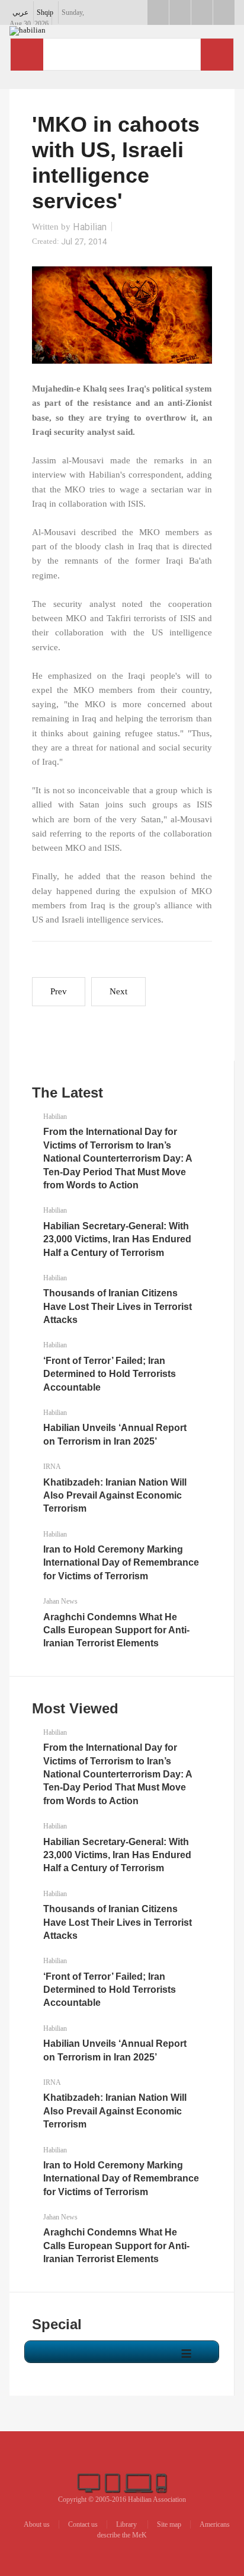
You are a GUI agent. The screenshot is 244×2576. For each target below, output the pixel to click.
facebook (158, 12)
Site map (169, 2524)
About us (37, 2524)
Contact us (83, 2524)
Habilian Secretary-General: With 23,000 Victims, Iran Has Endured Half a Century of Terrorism (117, 1239)
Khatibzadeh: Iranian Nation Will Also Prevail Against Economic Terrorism (115, 1496)
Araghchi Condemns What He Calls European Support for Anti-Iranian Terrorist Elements (116, 1630)
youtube (202, 12)
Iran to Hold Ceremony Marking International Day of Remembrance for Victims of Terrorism (121, 1563)
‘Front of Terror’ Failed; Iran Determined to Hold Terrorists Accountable (110, 1374)
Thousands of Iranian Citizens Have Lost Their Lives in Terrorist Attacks (118, 1306)
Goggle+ (180, 12)
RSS (224, 12)
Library (127, 2524)
